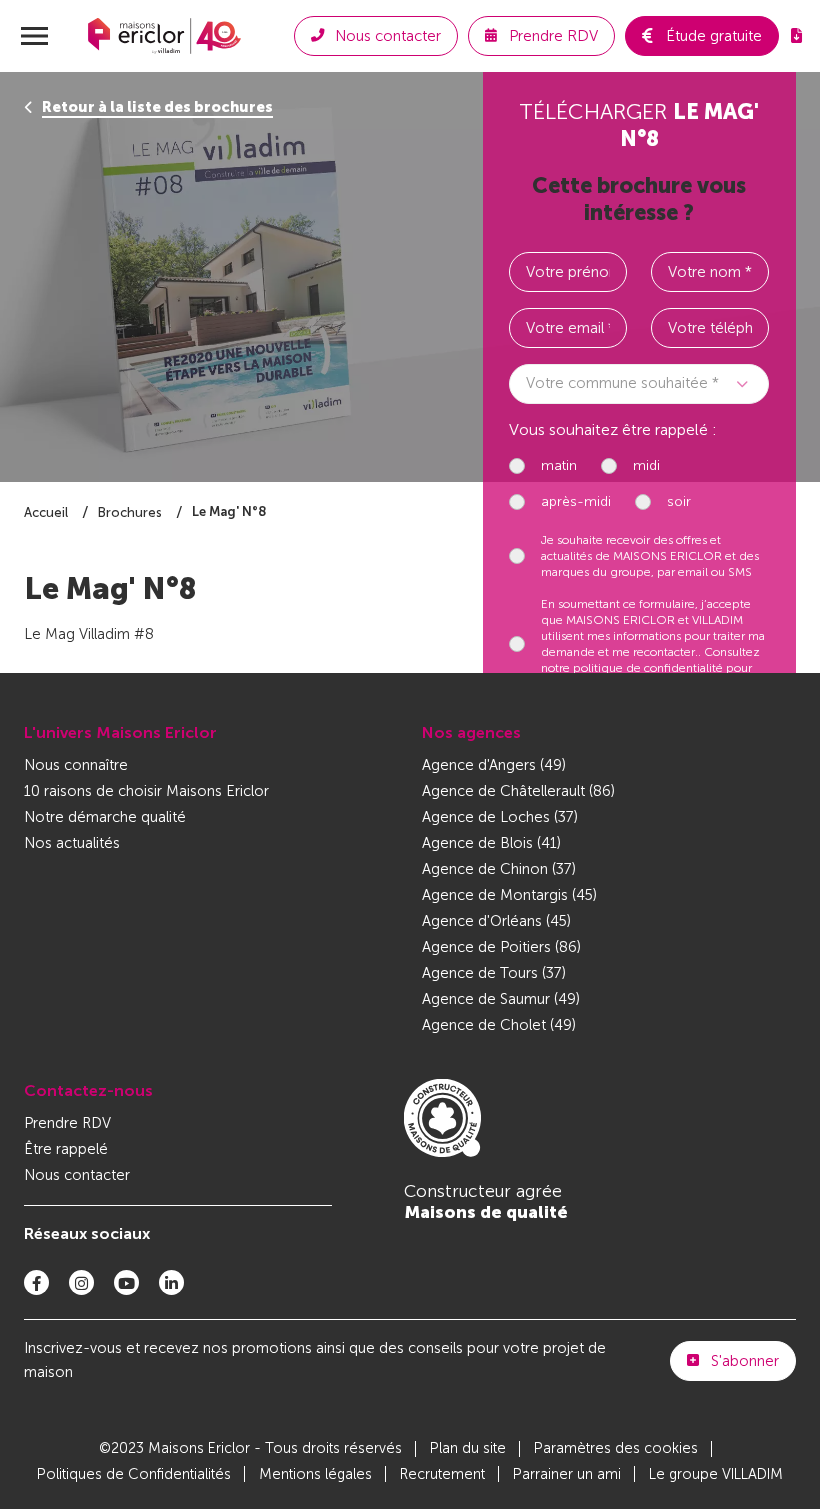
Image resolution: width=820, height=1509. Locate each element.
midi (646, 465)
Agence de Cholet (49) (499, 1025)
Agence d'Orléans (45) (496, 921)
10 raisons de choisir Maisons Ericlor (146, 791)
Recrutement (442, 1474)
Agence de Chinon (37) (499, 869)
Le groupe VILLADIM (716, 1474)
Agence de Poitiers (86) (501, 947)
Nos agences (471, 732)
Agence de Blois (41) (491, 843)
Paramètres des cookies (616, 1448)
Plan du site (468, 1448)
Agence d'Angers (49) (494, 765)
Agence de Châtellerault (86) (518, 791)
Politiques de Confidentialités (134, 1474)
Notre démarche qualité (105, 817)
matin (559, 465)
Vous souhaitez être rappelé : (613, 429)
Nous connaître (76, 765)
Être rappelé (66, 1149)
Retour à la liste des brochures (157, 107)
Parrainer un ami (567, 1474)
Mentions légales (315, 1474)
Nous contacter (77, 1175)
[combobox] (639, 384)
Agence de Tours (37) (494, 973)
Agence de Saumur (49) (501, 999)
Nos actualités (72, 843)
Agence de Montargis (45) (509, 895)
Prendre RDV (67, 1123)
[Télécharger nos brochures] (796, 36)
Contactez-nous (88, 1090)
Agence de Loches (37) (500, 817)
